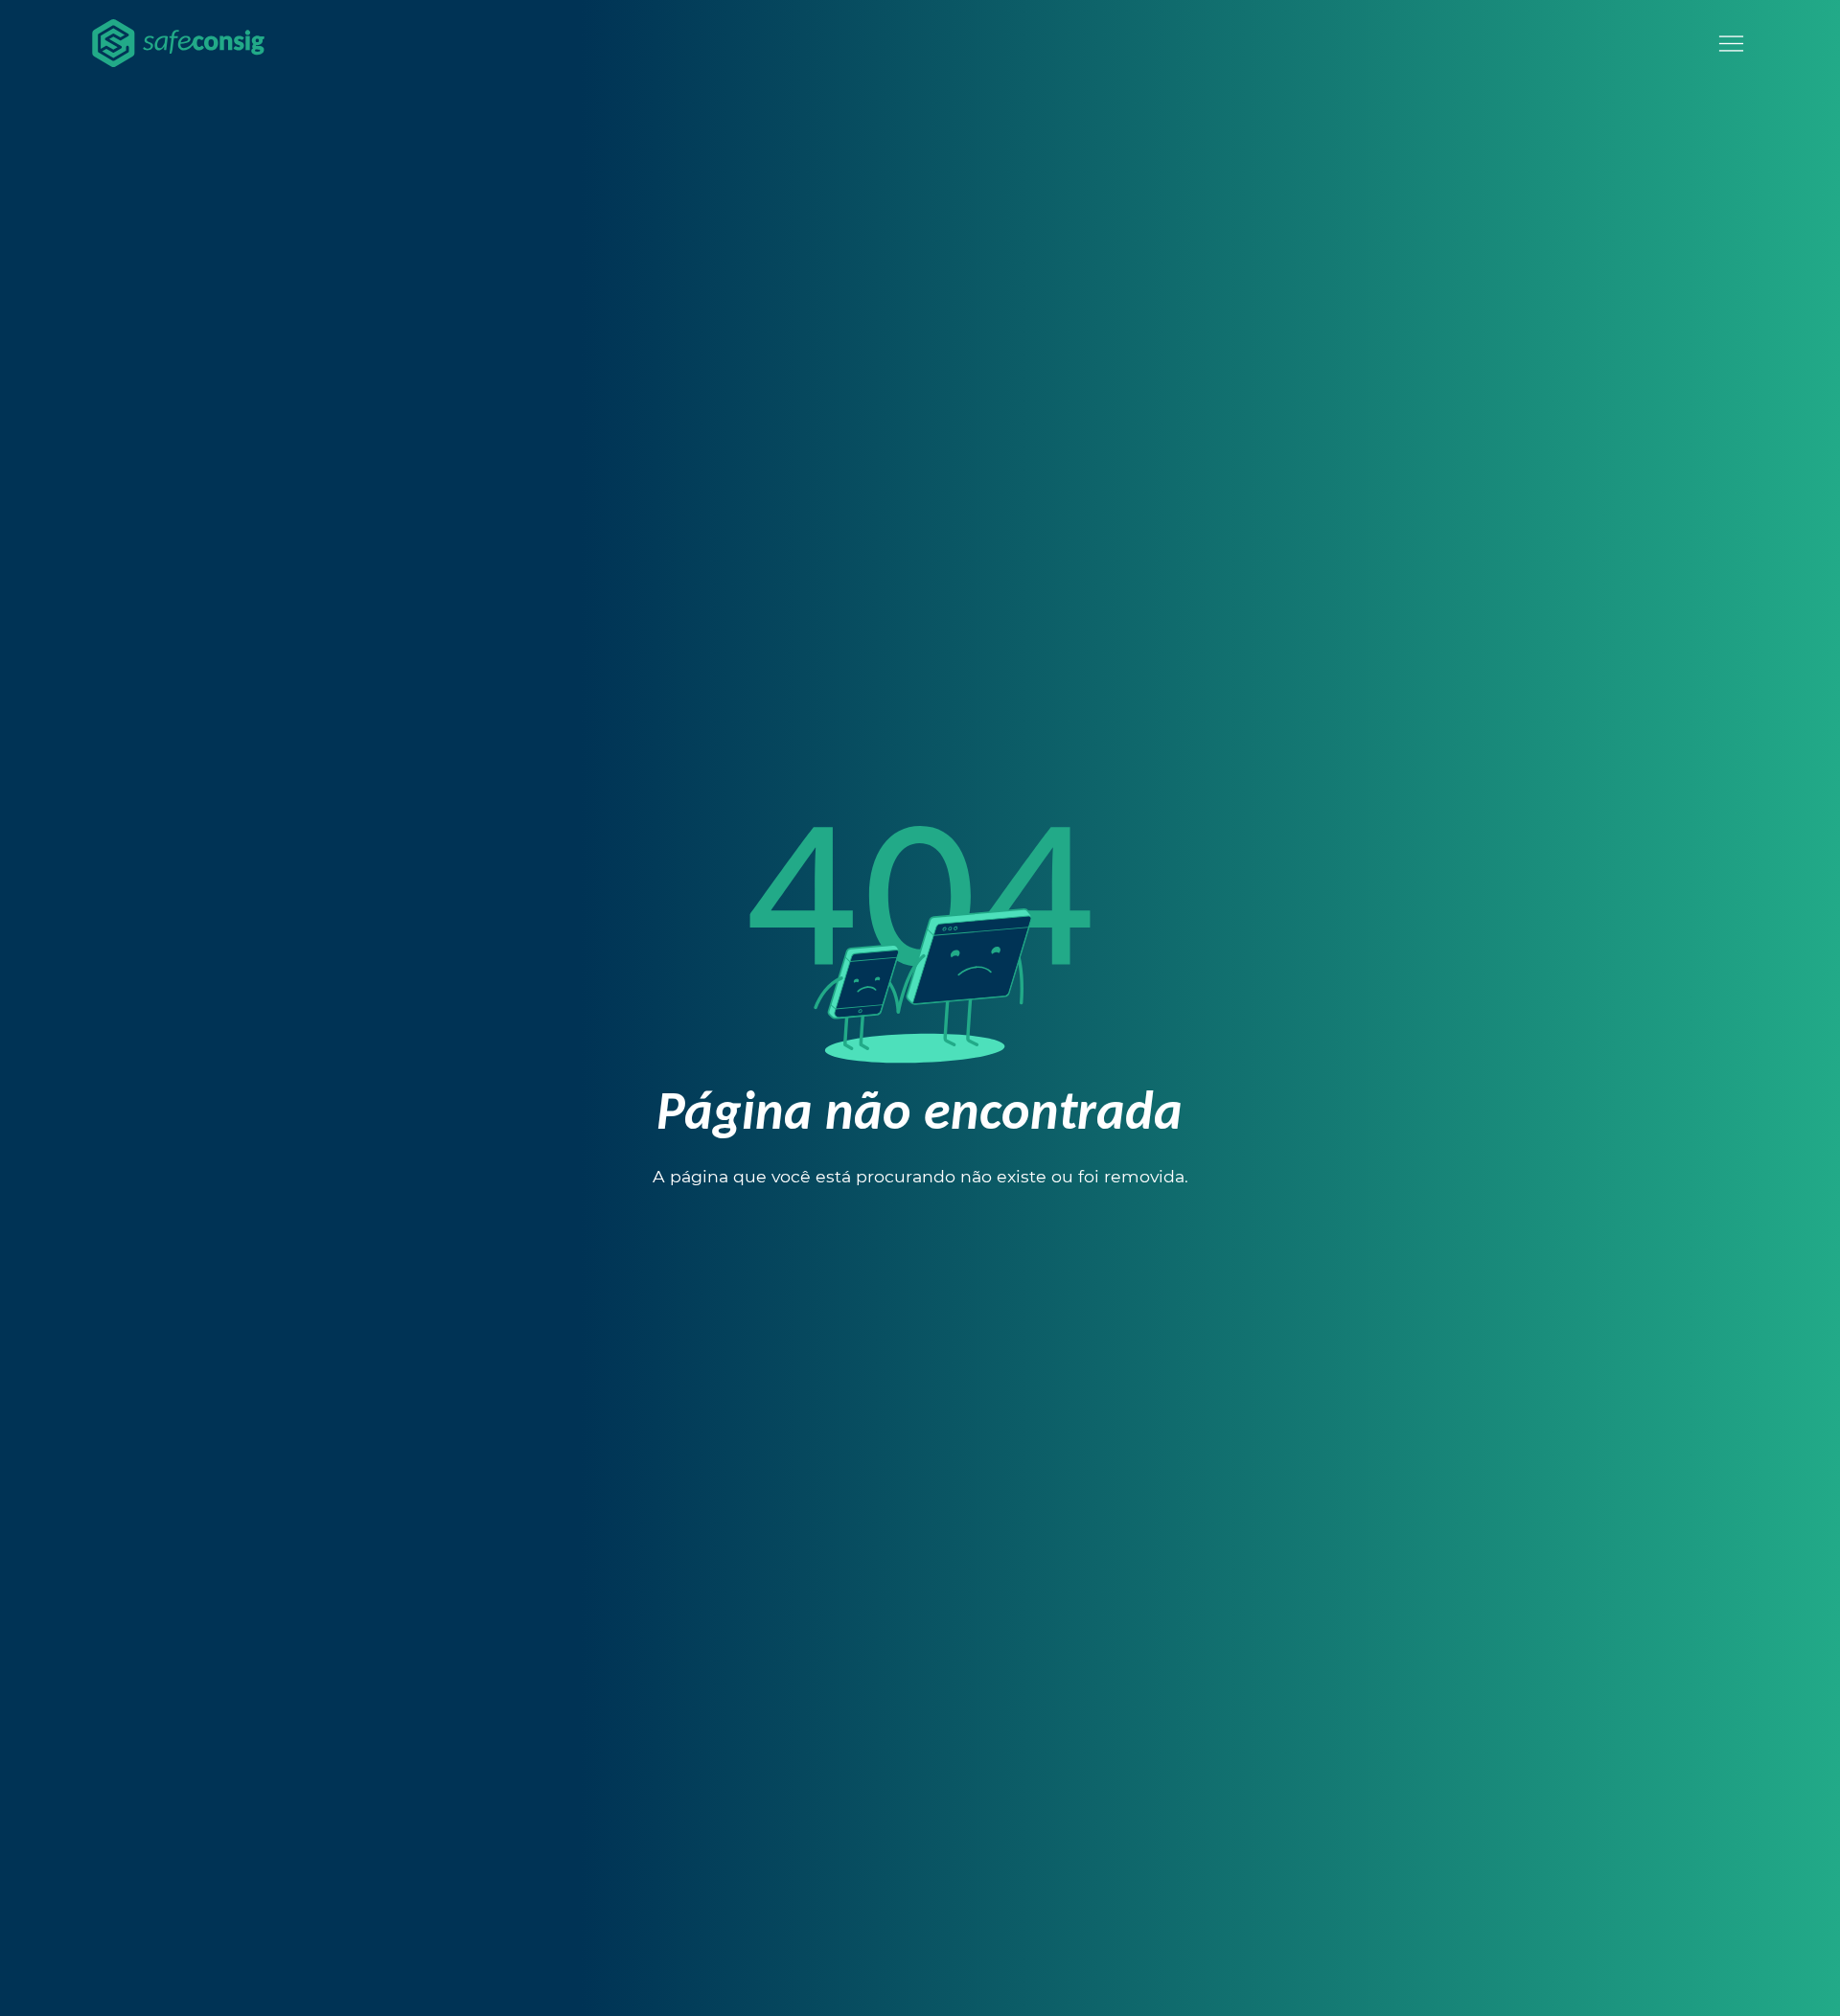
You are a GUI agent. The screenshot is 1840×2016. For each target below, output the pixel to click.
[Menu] (1731, 44)
